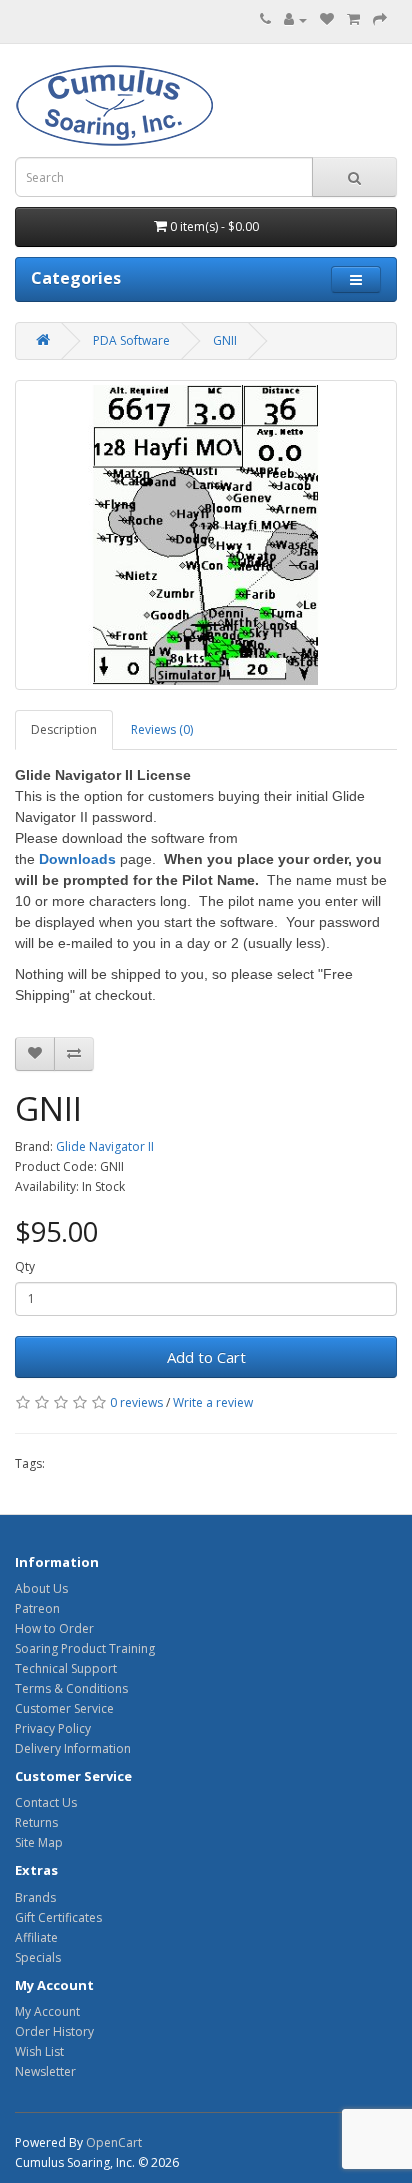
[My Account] (295, 19)
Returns (36, 1822)
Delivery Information (73, 1748)
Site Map (39, 1842)
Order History (54, 2031)
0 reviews (136, 1402)
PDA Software (131, 340)
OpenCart (114, 2142)
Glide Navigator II (105, 1146)
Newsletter (45, 2071)
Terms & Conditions (71, 1688)
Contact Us (46, 1802)
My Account (47, 2011)
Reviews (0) (162, 729)
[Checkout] (380, 19)
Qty (25, 1266)
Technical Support (66, 1668)
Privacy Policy (53, 1728)
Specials (38, 1957)
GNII (225, 340)
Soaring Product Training (85, 1648)
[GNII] (206, 535)
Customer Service (64, 1708)
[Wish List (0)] (327, 19)
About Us (41, 1588)
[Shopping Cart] (353, 19)
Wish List (39, 2051)
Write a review (213, 1402)
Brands (35, 1897)
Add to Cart (206, 1357)
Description (64, 729)
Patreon (37, 1608)
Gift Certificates (58, 1917)
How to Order (54, 1628)
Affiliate (36, 1937)
